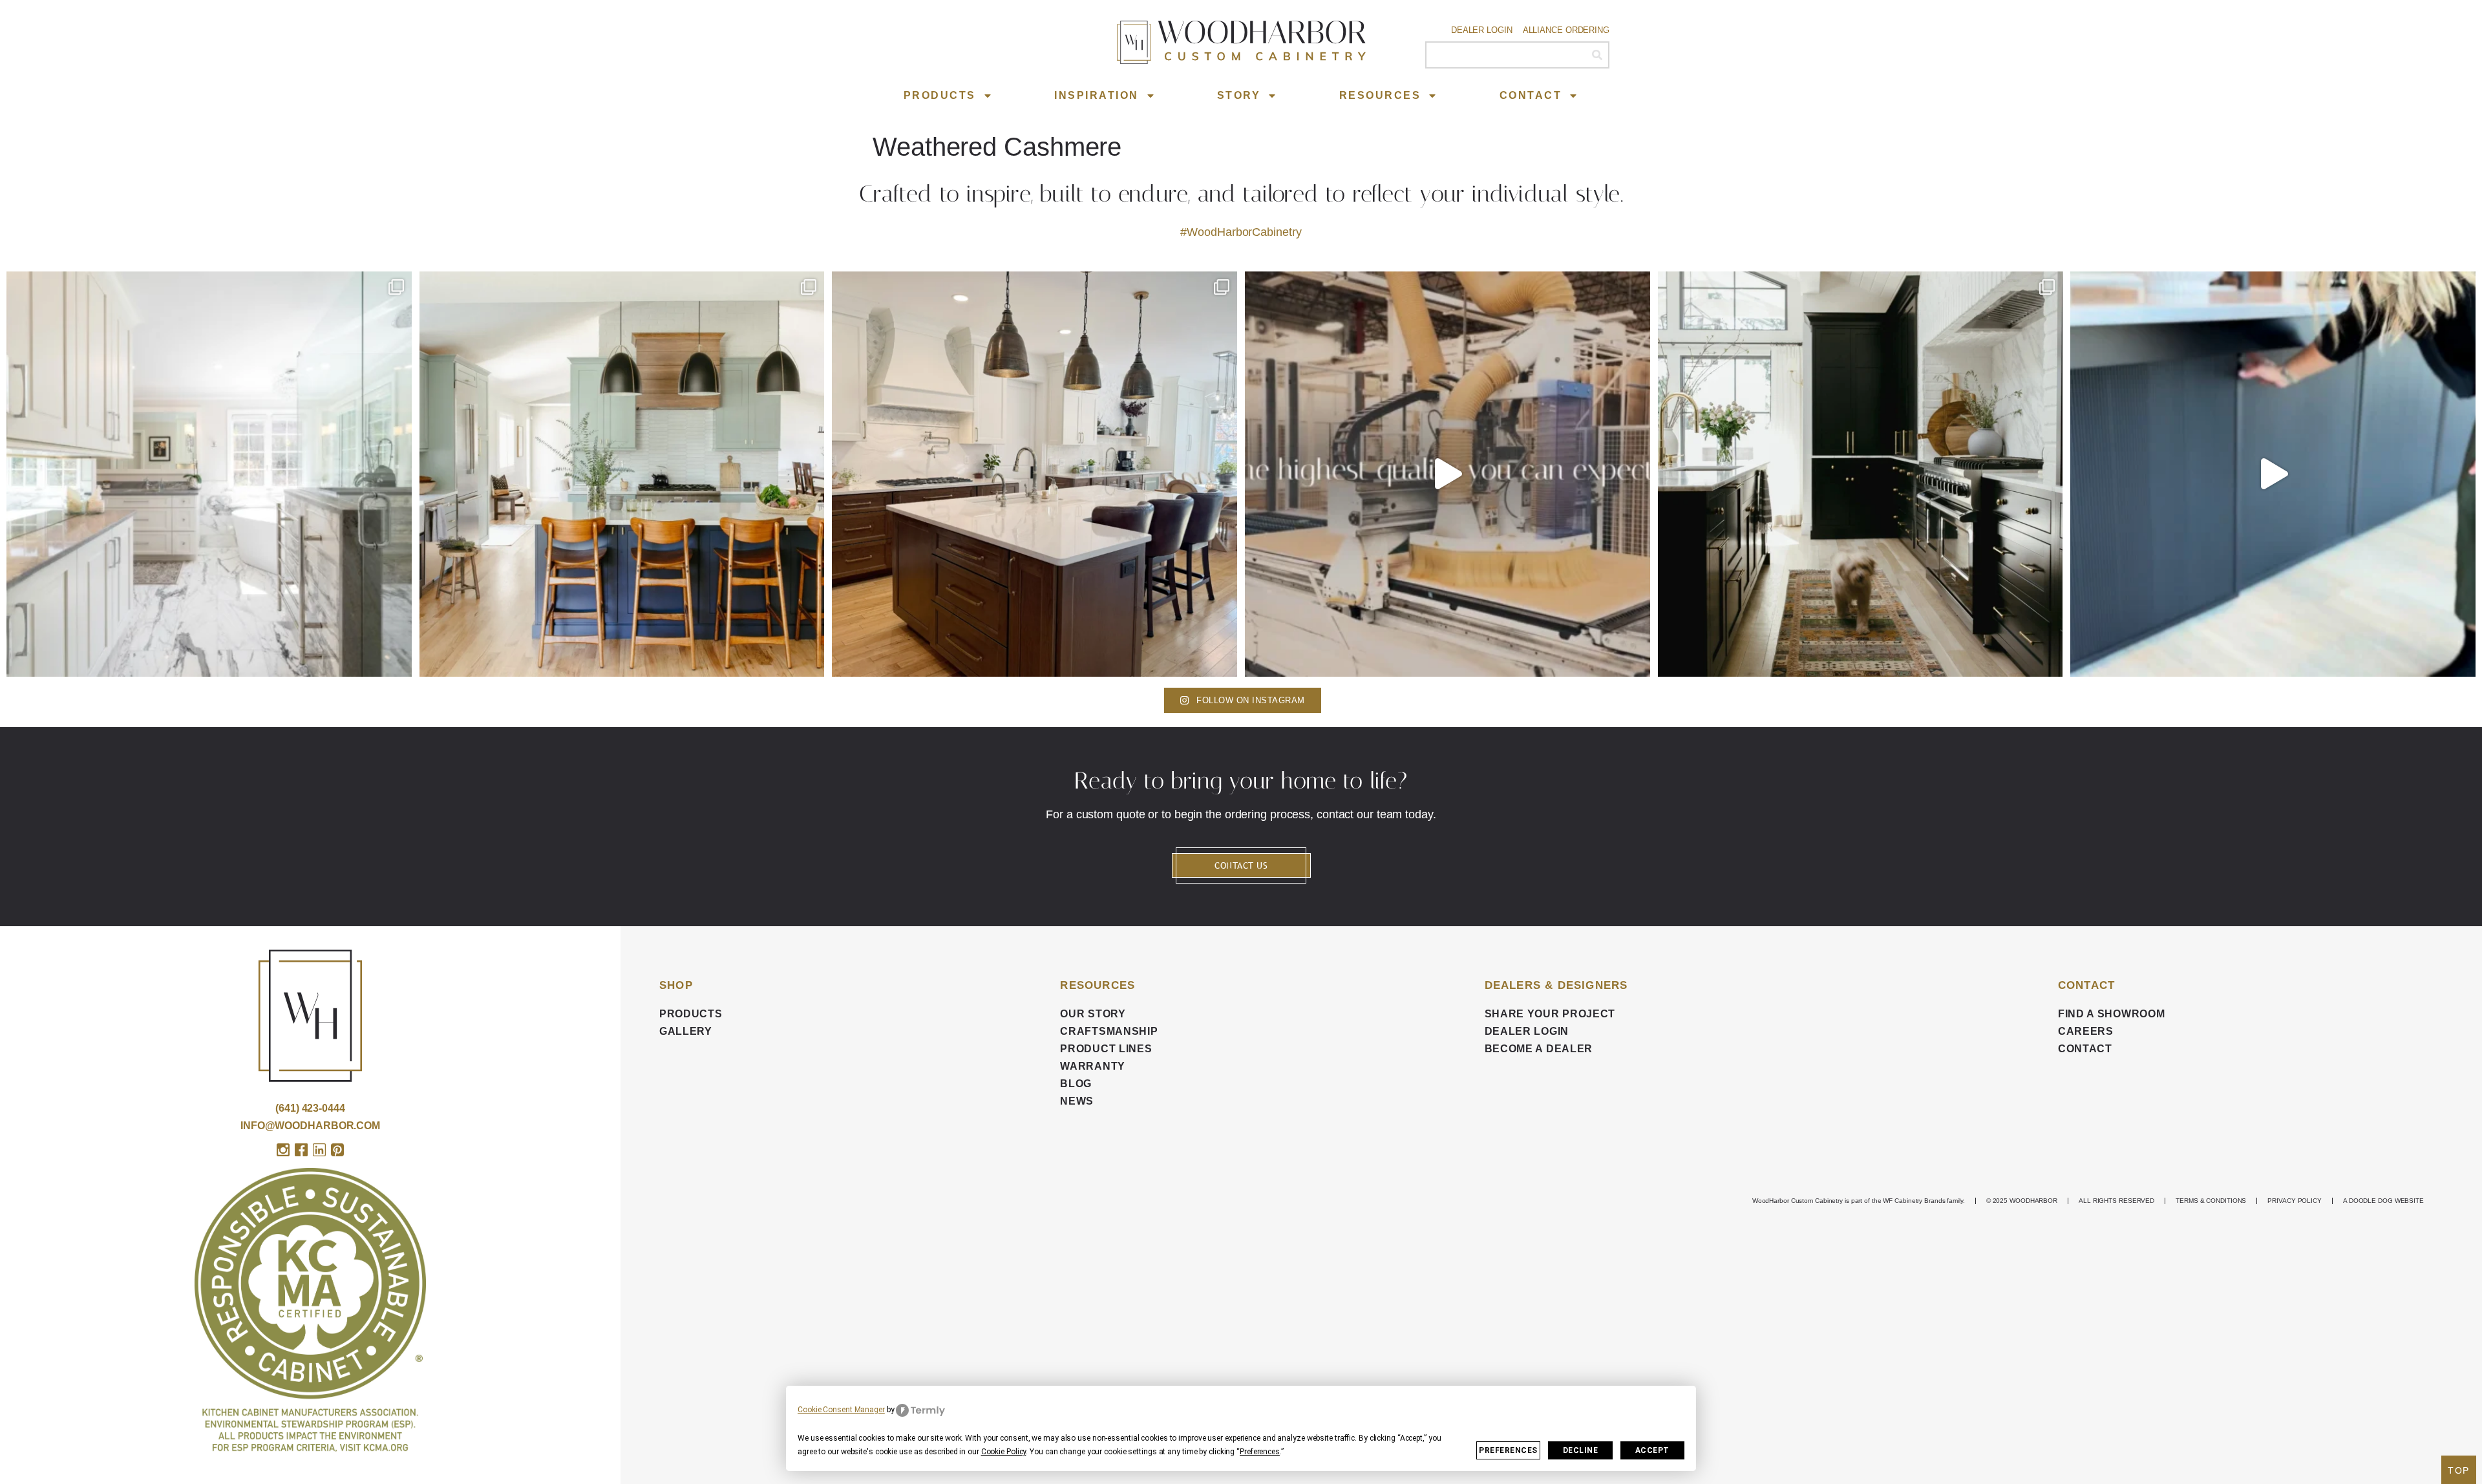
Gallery (686, 1031)
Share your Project (1550, 1014)
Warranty (1093, 1066)
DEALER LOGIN (1527, 1031)
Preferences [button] (1260, 1452)
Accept (1652, 1450)
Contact (1531, 95)
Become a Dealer (1539, 1049)
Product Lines (1106, 1049)
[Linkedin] (319, 1150)
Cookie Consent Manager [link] (841, 1410)
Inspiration (1097, 95)
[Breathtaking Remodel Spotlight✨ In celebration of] (209, 474)
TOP (2459, 1470)
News (1077, 1101)
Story (1239, 95)
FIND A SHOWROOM (2112, 1014)
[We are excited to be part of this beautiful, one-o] (1861, 474)
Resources (1380, 95)
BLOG (1076, 1084)
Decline (1581, 1450)
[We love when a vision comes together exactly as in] (2273, 474)
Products (940, 95)
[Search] (1597, 55)
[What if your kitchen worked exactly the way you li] (1034, 474)
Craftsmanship (1109, 1031)
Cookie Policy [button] (1004, 1452)
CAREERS (2086, 1031)
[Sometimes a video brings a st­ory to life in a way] (1448, 474)
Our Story (1093, 1014)
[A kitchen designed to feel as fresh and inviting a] (622, 474)
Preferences (1508, 1450)
